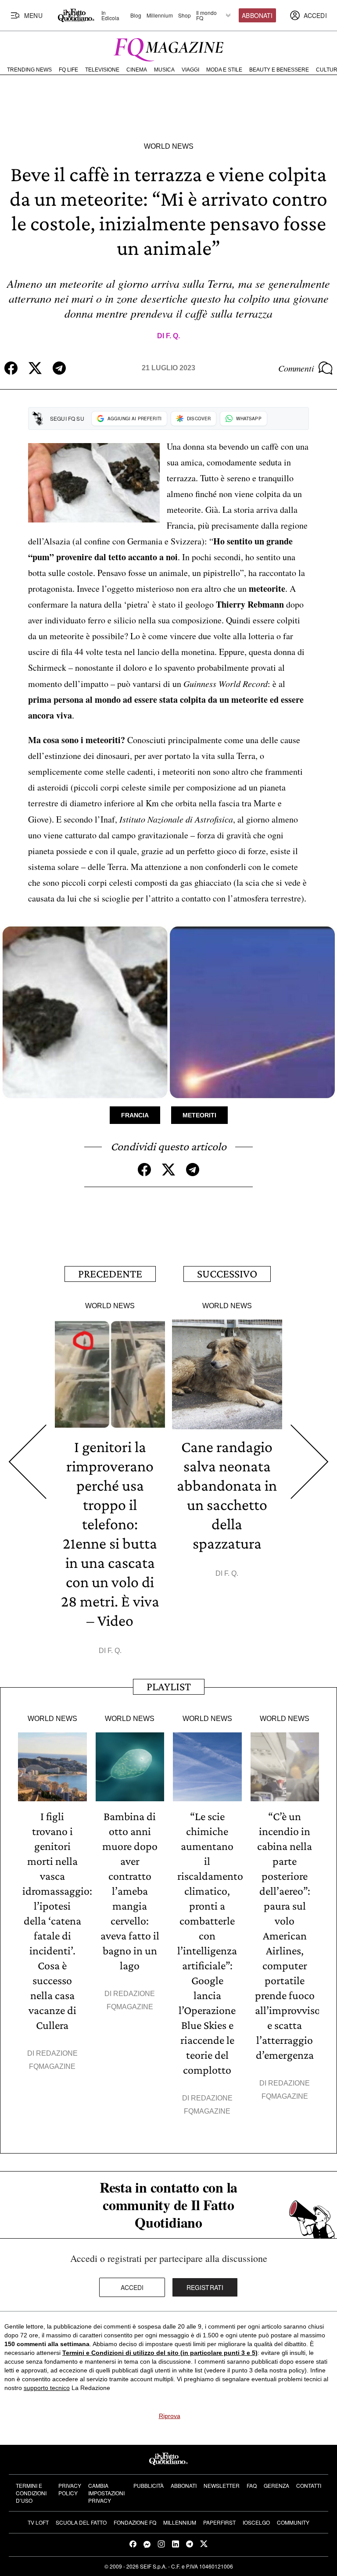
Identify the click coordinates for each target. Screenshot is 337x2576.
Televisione (102, 70)
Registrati (205, 2287)
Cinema (137, 70)
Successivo (227, 1274)
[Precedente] (27, 1462)
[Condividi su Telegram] (59, 368)
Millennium (160, 15)
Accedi (132, 2287)
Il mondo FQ (206, 15)
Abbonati (257, 15)
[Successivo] (310, 1462)
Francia (135, 1115)
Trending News (29, 70)
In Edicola (110, 15)
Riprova (170, 2416)
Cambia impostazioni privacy (106, 2493)
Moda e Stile (224, 70)
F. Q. (173, 336)
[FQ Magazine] (168, 48)
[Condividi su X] (35, 368)
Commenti (296, 368)
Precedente (110, 1274)
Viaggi (190, 70)
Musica (164, 70)
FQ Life (68, 70)
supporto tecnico (47, 2388)
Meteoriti (199, 1115)
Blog (136, 15)
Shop (185, 15)
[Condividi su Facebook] (11, 368)
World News (169, 146)
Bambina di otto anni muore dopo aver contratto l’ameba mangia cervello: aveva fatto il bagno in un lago (130, 1891)
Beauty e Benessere (279, 70)
